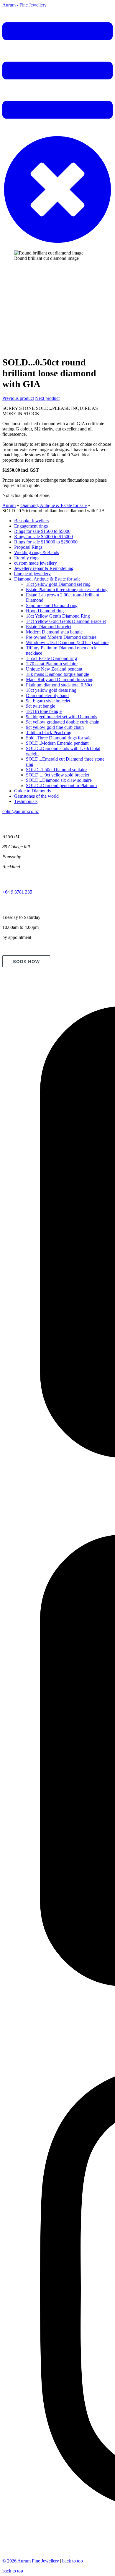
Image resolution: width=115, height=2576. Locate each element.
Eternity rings (27, 558)
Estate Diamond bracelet (49, 627)
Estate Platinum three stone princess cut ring (67, 589)
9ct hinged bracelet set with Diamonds (61, 717)
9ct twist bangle (41, 706)
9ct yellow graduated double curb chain (63, 722)
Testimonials (26, 801)
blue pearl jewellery (32, 574)
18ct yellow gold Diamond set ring (58, 584)
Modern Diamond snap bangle (54, 632)
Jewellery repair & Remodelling (44, 568)
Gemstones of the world (36, 796)
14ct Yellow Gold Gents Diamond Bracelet (66, 621)
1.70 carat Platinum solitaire (52, 664)
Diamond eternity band (47, 695)
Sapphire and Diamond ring (52, 605)
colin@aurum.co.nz (21, 811)
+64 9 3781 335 (17, 892)
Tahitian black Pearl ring (49, 732)
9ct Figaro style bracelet (48, 701)
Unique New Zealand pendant (54, 669)
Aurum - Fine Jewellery (24, 5)
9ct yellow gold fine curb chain (55, 727)
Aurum (9, 505)
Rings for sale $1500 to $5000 (42, 531)
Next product (47, 398)
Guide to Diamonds (32, 791)
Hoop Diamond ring (45, 611)
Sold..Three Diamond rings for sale (59, 738)
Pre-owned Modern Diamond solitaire (61, 637)
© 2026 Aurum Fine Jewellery (31, 2561)
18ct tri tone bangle (44, 711)
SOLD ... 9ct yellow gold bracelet (57, 775)
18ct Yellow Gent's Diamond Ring (58, 616)
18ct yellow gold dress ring (51, 690)
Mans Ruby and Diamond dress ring (60, 680)
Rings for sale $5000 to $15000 (43, 537)
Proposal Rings (28, 547)
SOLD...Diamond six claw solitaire (59, 780)
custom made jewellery (36, 563)
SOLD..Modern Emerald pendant (57, 743)
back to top (73, 2561)
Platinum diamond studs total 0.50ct (59, 685)
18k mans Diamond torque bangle (57, 674)
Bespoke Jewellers (31, 521)
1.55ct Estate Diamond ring (51, 658)
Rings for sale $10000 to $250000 (46, 542)
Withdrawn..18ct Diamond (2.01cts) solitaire (67, 642)
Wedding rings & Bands (37, 552)
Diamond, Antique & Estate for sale (54, 505)
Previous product (18, 398)
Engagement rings (31, 526)
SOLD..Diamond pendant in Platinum (61, 785)
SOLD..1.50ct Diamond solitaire (56, 770)
